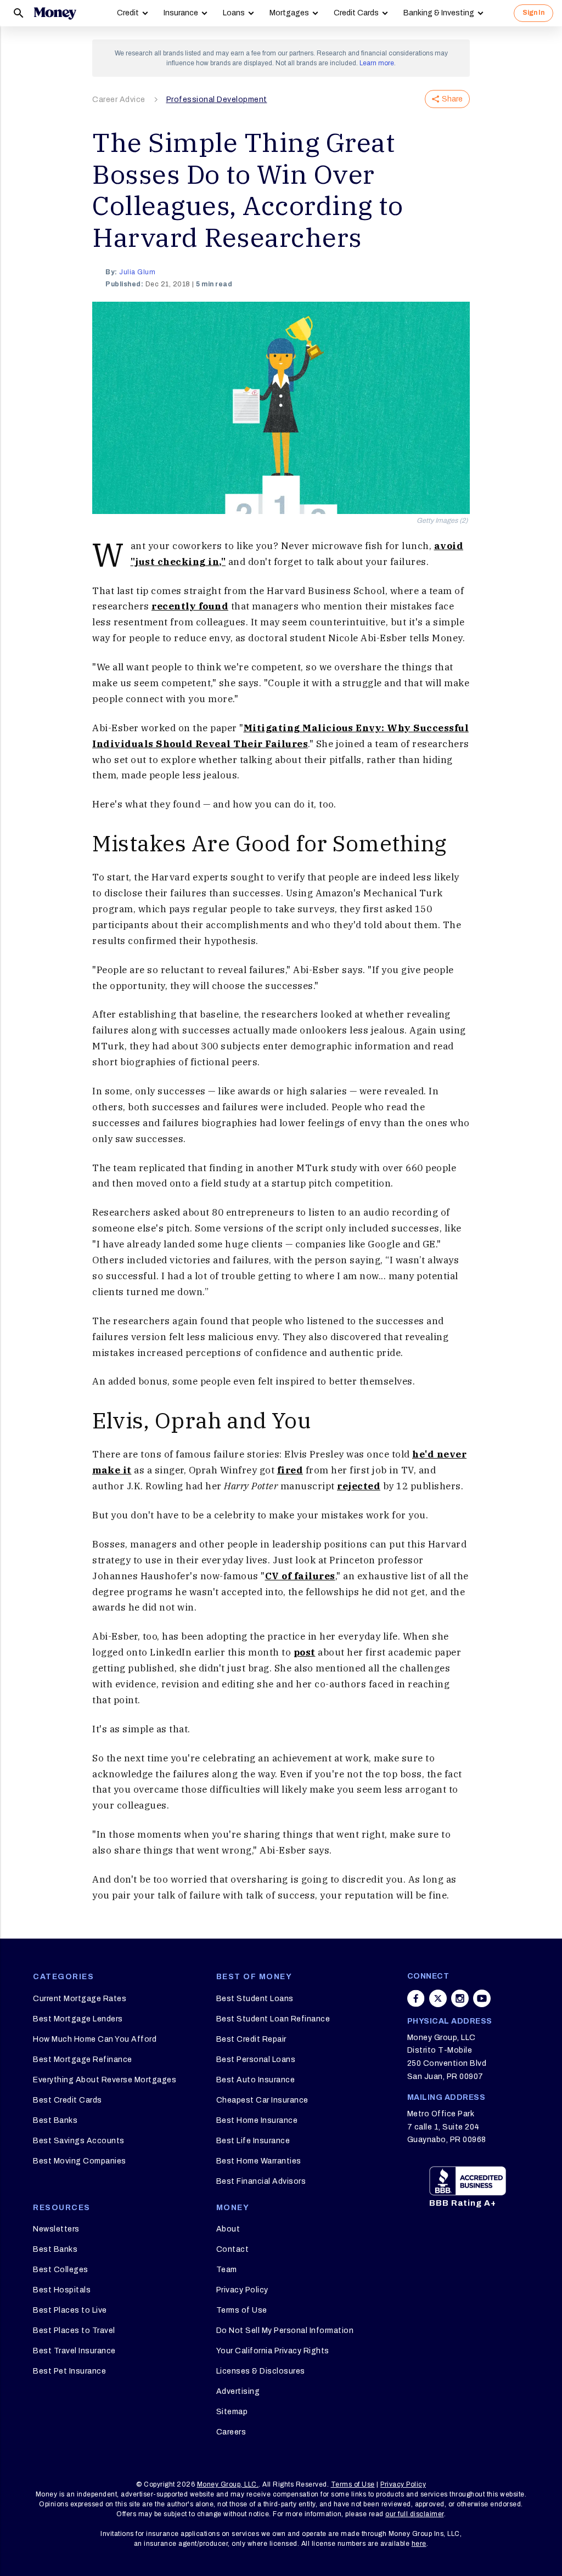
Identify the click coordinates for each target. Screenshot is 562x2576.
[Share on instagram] (460, 1998)
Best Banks (55, 2120)
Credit (128, 13)
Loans (234, 13)
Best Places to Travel (74, 2331)
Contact (233, 2249)
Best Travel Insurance (74, 2351)
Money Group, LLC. (228, 2484)
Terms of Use (242, 2310)
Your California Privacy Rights (273, 2351)
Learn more (377, 63)
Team (227, 2270)
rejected (359, 1486)
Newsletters (56, 2229)
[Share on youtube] (482, 1998)
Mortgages (289, 13)
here (419, 2544)
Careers (231, 2432)
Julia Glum (137, 272)
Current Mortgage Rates (80, 1999)
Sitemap (232, 2412)
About (228, 2229)
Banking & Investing (439, 13)
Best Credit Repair (251, 2039)
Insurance (181, 13)
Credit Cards (356, 13)
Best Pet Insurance (69, 2371)
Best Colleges (61, 2270)
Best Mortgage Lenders (78, 2019)
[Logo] (55, 13)
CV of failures (300, 1576)
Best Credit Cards (68, 2100)
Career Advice (119, 100)
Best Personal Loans (256, 2060)
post (305, 1652)
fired (290, 1470)
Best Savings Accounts (79, 2141)
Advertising (238, 2391)
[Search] (19, 13)
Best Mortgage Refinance (83, 2060)
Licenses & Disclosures (261, 2371)
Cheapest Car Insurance (262, 2100)
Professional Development (217, 100)
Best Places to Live (70, 2310)
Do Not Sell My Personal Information (285, 2331)
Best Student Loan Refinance (273, 2019)
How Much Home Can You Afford (95, 2039)
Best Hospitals (62, 2290)
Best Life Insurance (253, 2141)
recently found (190, 606)
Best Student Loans (255, 1999)
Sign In (533, 13)
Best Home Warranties (259, 2161)
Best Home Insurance (257, 2120)
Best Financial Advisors (261, 2181)
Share (452, 99)
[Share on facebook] (416, 1998)
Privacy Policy (242, 2290)
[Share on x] (438, 1998)
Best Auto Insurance (256, 2080)
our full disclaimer (415, 2514)
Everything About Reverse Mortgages (105, 2080)
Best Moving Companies (80, 2161)
